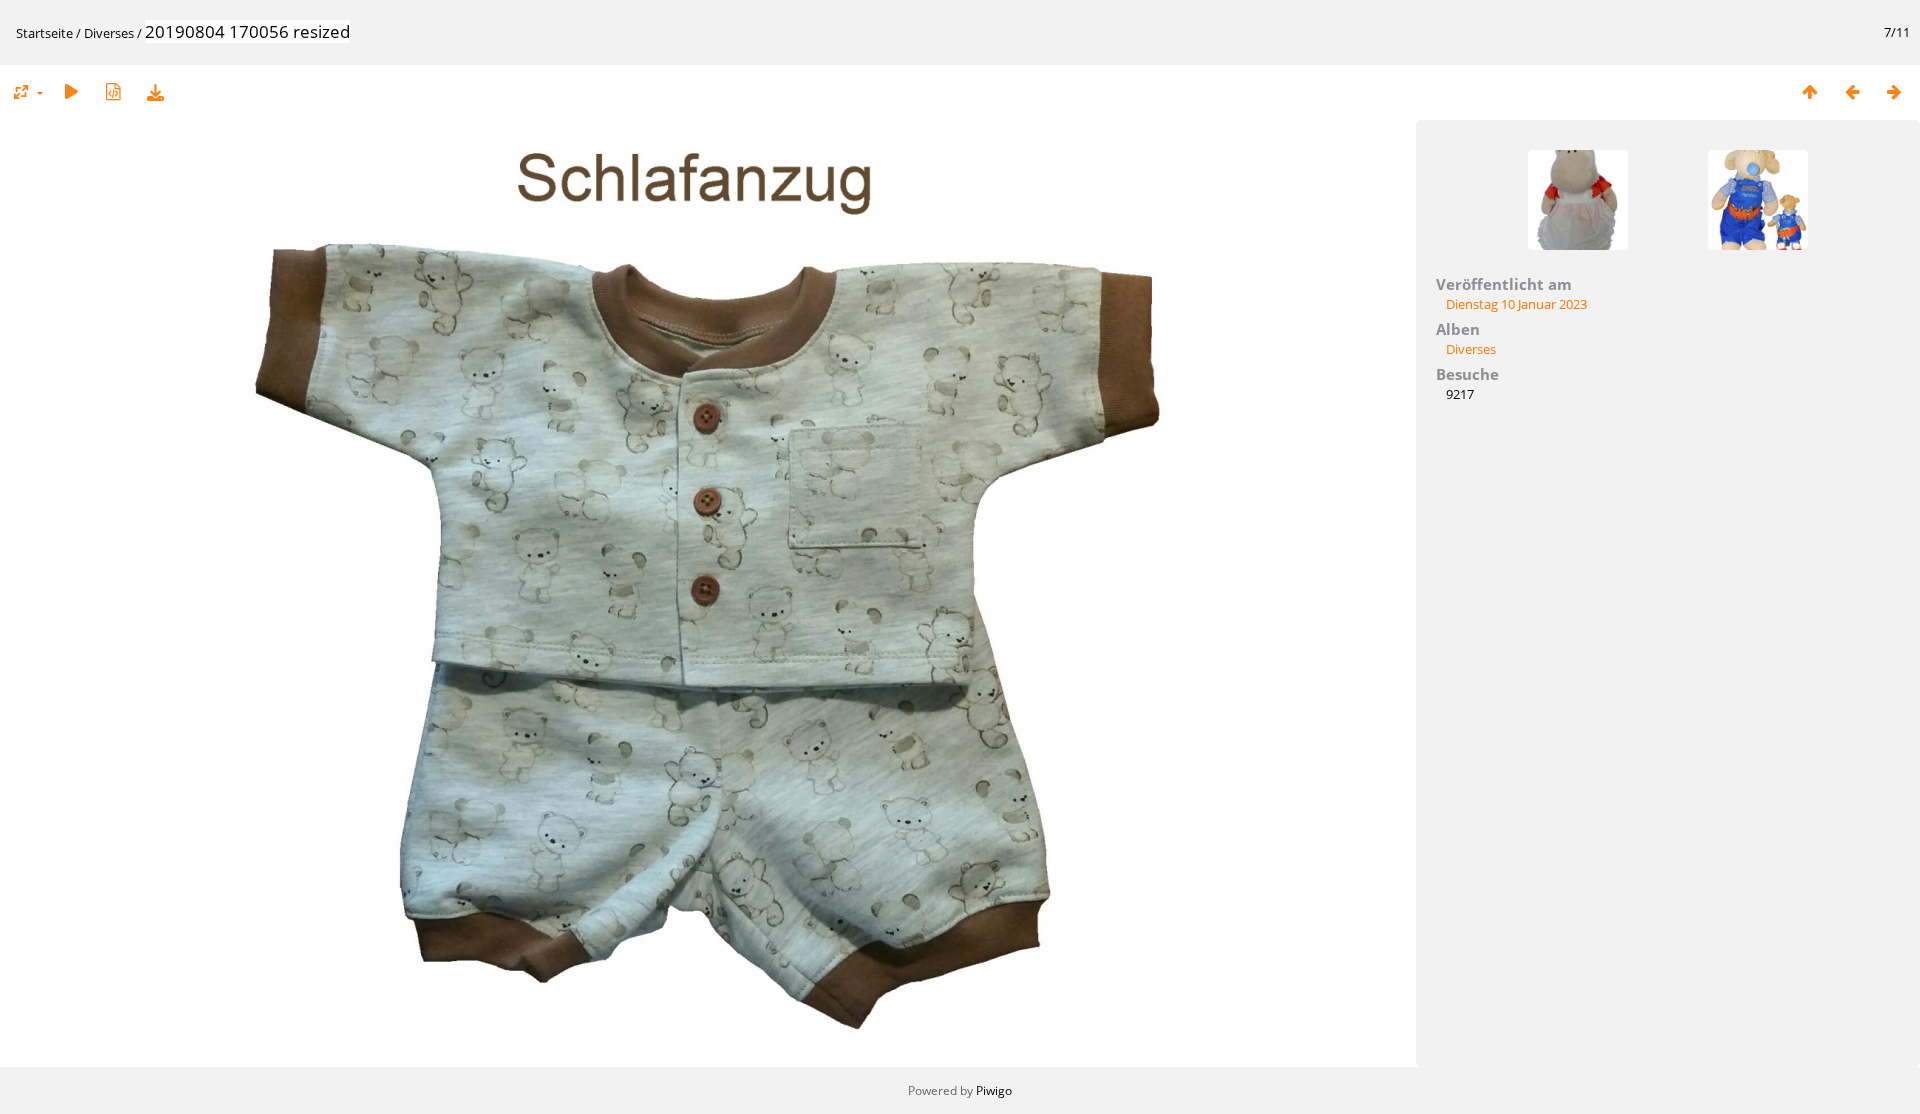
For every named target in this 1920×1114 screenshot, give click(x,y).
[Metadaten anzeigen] (113, 91)
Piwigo (994, 1090)
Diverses (109, 33)
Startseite (44, 33)
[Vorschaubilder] (1810, 91)
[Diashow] (71, 91)
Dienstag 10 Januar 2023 (1516, 304)
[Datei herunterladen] (155, 91)
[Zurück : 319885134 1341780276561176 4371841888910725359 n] (1852, 91)
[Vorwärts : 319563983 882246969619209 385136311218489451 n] (1894, 91)
